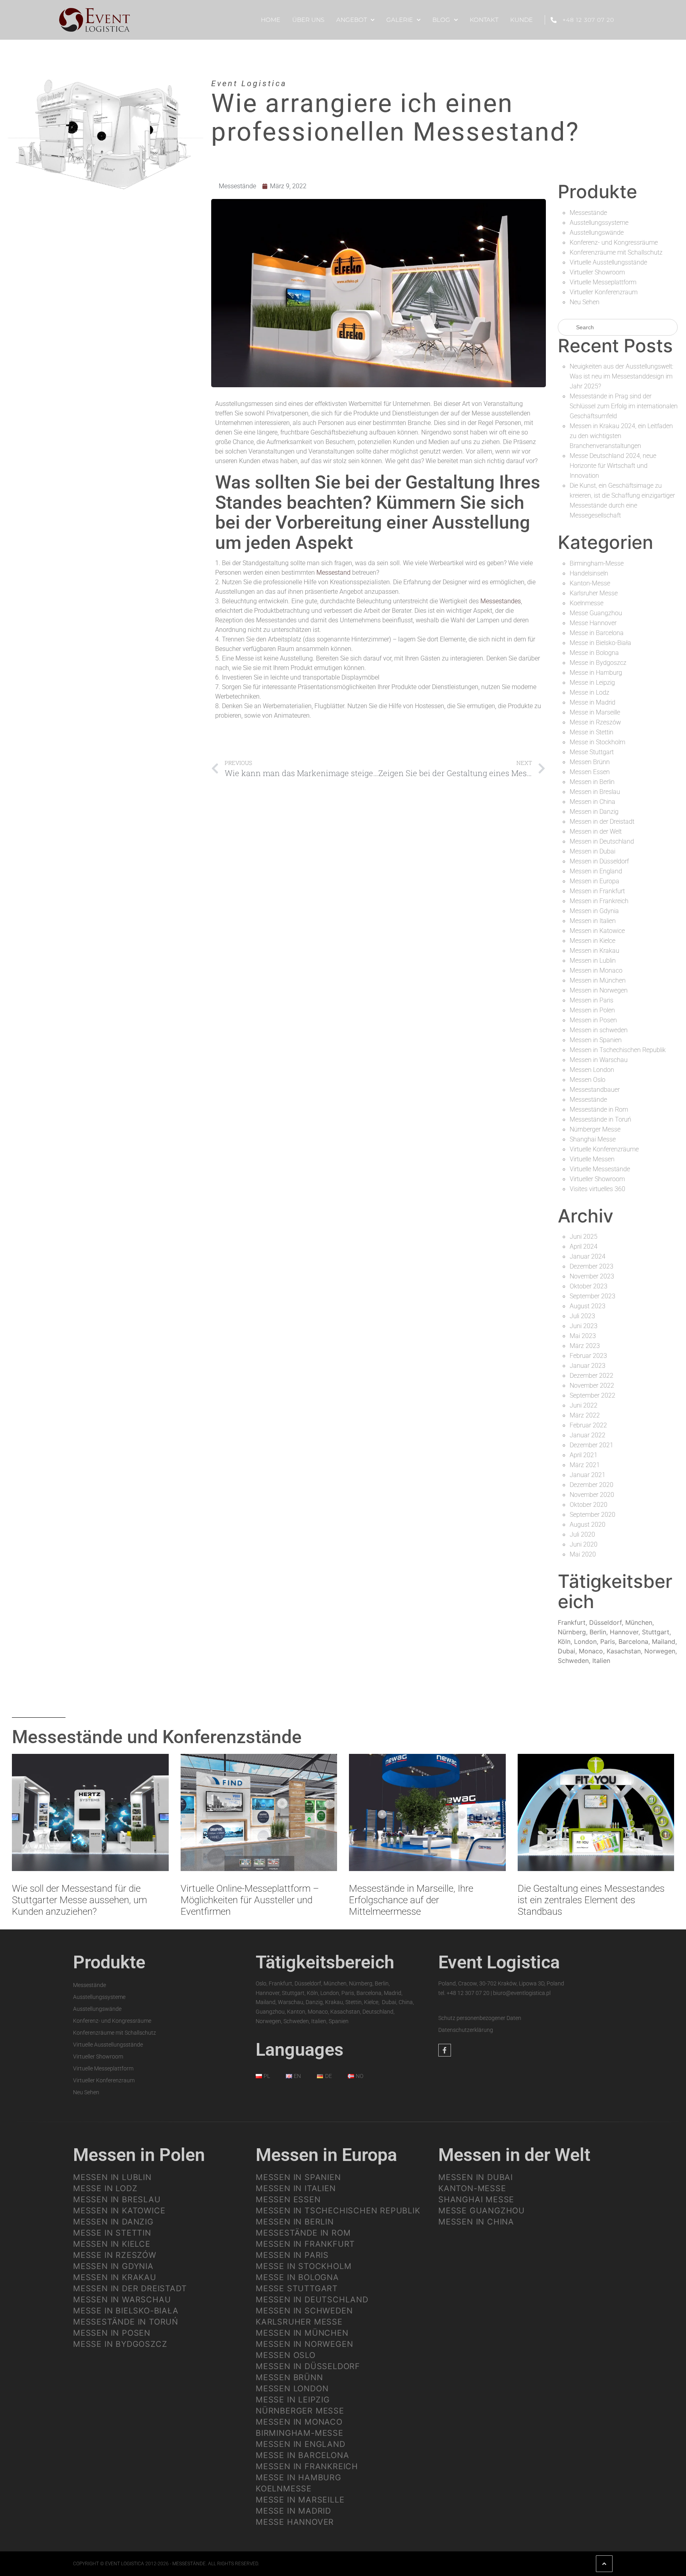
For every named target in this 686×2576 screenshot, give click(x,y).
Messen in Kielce (593, 941)
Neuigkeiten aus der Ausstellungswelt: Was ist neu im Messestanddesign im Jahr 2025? (621, 376)
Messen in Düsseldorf (599, 861)
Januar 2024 (588, 1256)
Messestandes (500, 601)
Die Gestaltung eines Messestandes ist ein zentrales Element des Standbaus (591, 1900)
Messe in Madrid (593, 702)
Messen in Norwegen (599, 990)
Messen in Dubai (593, 851)
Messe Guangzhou (596, 613)
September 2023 (593, 1296)
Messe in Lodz (590, 692)
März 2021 (585, 1465)
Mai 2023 (583, 1336)
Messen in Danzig (594, 812)
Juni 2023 (584, 1326)
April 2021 (584, 1455)
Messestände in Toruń (600, 1119)
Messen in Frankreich (599, 901)
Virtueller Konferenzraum (604, 292)
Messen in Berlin (592, 782)
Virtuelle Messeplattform (603, 282)
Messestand (333, 573)
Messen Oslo (588, 1080)
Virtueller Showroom (597, 272)
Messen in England (596, 871)
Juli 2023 (582, 1316)
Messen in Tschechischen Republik (618, 1050)
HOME (271, 20)
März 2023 (585, 1346)
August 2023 (588, 1306)
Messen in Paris (592, 1000)
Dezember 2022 (592, 1376)
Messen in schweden (599, 1030)
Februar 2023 (588, 1356)
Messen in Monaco (596, 970)
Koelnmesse (587, 603)
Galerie (400, 20)
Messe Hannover (593, 623)
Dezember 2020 (592, 1485)
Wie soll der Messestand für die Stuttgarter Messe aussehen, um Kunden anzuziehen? (79, 1900)
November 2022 (592, 1386)
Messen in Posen (593, 1020)
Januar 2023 (588, 1366)
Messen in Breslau (595, 792)
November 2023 (592, 1276)
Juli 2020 (582, 1534)
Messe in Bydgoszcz (598, 663)
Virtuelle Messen (592, 1159)
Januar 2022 (588, 1435)
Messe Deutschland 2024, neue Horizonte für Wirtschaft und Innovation (613, 466)
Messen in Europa (594, 881)
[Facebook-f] (445, 2050)
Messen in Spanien (596, 1040)
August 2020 (588, 1525)
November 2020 (592, 1495)
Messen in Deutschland (602, 841)
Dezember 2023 (592, 1266)
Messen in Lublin (593, 961)
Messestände (237, 186)
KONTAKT (484, 20)
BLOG (441, 20)
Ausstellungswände (597, 233)
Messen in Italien (593, 921)
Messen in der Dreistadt (602, 822)
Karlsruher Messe (594, 593)
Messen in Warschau (599, 1060)
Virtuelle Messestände (600, 1169)
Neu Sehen (585, 302)
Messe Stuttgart (592, 752)
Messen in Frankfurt (597, 891)
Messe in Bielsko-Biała (600, 643)
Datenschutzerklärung (466, 2030)
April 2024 (584, 1246)
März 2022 (585, 1415)
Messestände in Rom (599, 1109)
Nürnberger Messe (595, 1129)
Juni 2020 (584, 1544)
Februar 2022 (588, 1425)
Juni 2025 (584, 1237)
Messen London (592, 1070)
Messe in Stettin (592, 732)
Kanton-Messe (590, 583)
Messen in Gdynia (594, 911)
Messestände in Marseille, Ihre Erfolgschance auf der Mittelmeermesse (411, 1900)
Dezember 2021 (592, 1445)
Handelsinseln (589, 573)
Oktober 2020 (589, 1505)
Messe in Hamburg (596, 673)
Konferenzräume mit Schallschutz (616, 252)
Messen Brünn (590, 762)
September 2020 (593, 1515)
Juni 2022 (584, 1405)
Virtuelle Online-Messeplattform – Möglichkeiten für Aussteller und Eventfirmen (250, 1900)
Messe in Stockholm (597, 742)
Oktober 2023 (589, 1286)
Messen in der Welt (596, 831)
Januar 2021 (588, 1475)
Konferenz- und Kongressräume (614, 242)
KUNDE (521, 20)
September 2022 (593, 1395)
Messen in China (593, 802)
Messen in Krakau (594, 951)
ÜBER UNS (308, 20)
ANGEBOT (352, 20)
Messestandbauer (595, 1090)
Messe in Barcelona (597, 633)
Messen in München (598, 980)
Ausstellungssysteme (599, 223)
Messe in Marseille (595, 712)
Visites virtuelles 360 (597, 1189)
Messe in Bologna (594, 653)
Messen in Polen (592, 1010)
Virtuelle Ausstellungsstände (608, 262)
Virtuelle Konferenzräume (604, 1149)
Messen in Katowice (597, 931)
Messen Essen (590, 772)
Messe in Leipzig (592, 683)
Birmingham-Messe (597, 563)
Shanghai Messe (593, 1139)
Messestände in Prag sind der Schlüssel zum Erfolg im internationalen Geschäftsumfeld (624, 406)
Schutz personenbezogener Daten (480, 2018)
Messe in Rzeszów (595, 722)
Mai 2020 (583, 1554)
